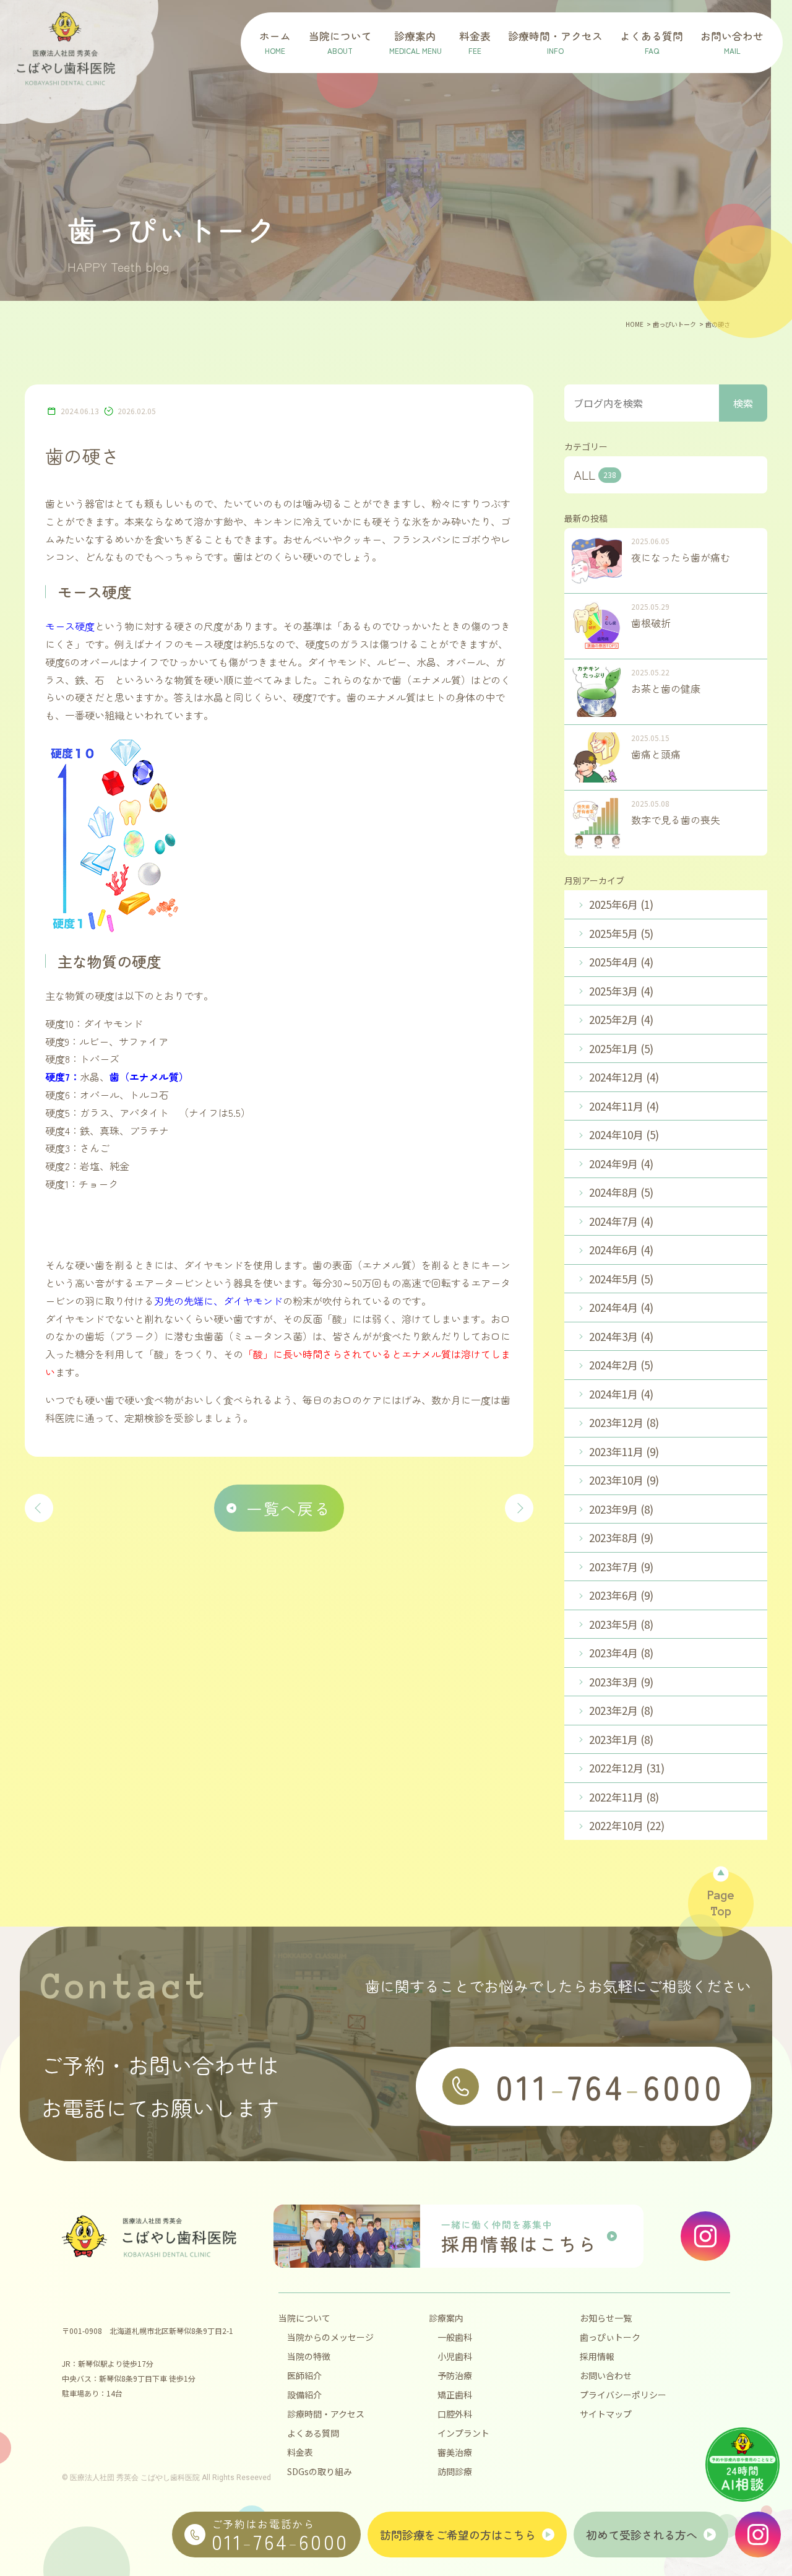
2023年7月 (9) (621, 1567)
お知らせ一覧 (606, 2318)
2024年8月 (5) (621, 1192)
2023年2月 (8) (621, 1710)
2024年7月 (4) (621, 1221)
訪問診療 (455, 2471)
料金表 (300, 2452)
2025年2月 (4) (621, 1019)
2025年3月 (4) (621, 991)
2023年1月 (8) (621, 1739)
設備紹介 (304, 2395)
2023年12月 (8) (624, 1422)
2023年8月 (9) (621, 1537)
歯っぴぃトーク (610, 2337)
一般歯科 (455, 2337)
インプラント (463, 2433)
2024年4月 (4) (621, 1307)
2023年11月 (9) (624, 1451)
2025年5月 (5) (621, 933)
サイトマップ (606, 2414)
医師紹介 (304, 2375)
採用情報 (597, 2356)
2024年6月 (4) (621, 1250)
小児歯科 (455, 2356)
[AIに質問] (742, 2465)
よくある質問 (313, 2433)
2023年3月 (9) (621, 1682)
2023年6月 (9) (621, 1595)
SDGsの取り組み (320, 2471)
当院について (304, 2318)
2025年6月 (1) (621, 904)
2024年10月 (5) (624, 1134)
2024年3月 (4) (621, 1336)
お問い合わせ (606, 2375)
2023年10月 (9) (624, 1480)
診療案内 (446, 2318)
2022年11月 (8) (624, 1797)
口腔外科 (455, 2414)
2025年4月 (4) (621, 962)
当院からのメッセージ (330, 2337)
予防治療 (455, 2375)
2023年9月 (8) (621, 1509)
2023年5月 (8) (621, 1624)
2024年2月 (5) (621, 1365)
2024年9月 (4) (621, 1164)
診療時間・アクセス (326, 2414)
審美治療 (455, 2452)
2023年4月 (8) (621, 1653)
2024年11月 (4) (624, 1106)
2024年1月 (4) (621, 1394)
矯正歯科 (455, 2395)
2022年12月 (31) (627, 1768)
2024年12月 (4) (624, 1077)
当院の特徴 (309, 2356)
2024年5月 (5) (621, 1279)
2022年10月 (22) (627, 1825)
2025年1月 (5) (621, 1048)
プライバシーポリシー (623, 2395)
